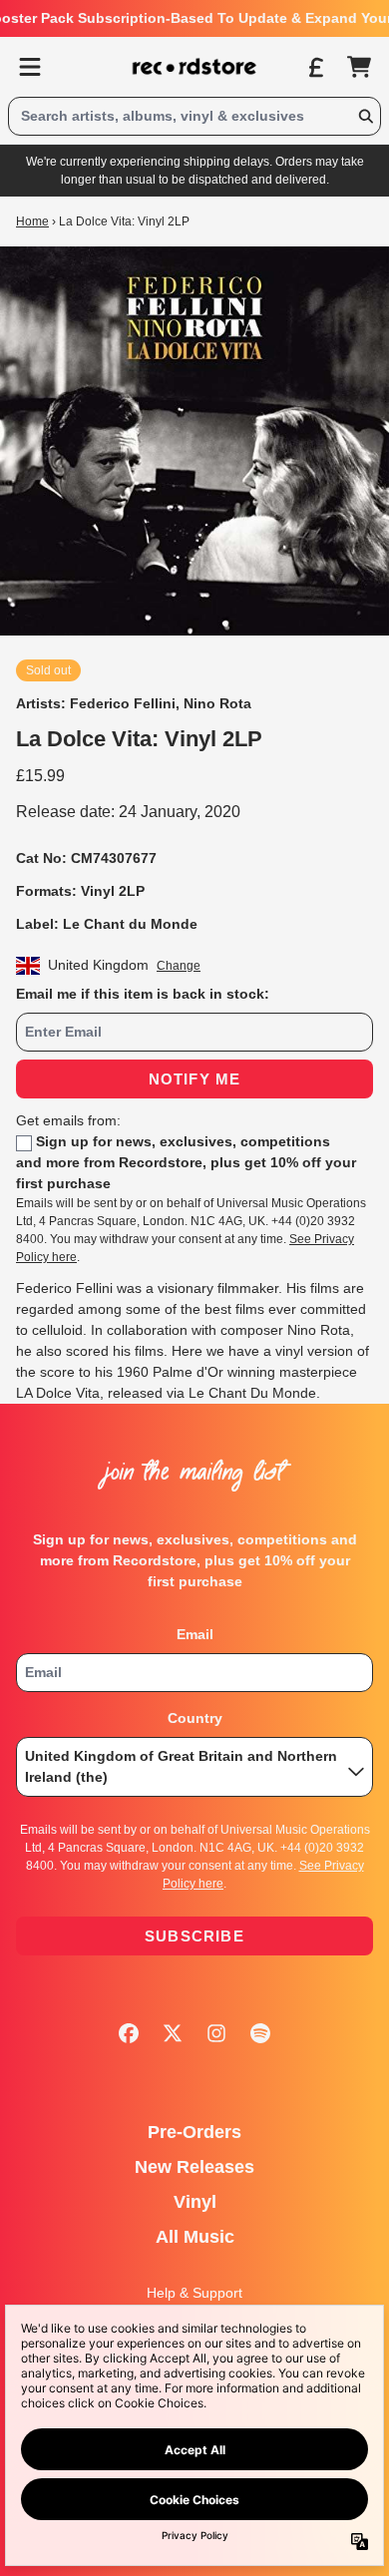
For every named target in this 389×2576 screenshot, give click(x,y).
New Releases (194, 2167)
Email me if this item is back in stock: (143, 994)
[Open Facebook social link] (129, 2033)
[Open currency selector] (315, 67)
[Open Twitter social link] (173, 2033)
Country (195, 1718)
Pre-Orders (194, 2132)
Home (32, 221)
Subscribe (194, 1936)
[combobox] (194, 116)
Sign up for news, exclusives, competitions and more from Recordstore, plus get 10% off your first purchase (186, 1162)
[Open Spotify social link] (260, 2033)
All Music (195, 2237)
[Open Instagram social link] (216, 2033)
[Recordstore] (194, 67)
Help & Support (194, 2293)
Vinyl (195, 2202)
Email (195, 1634)
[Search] (365, 116)
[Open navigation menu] (30, 67)
